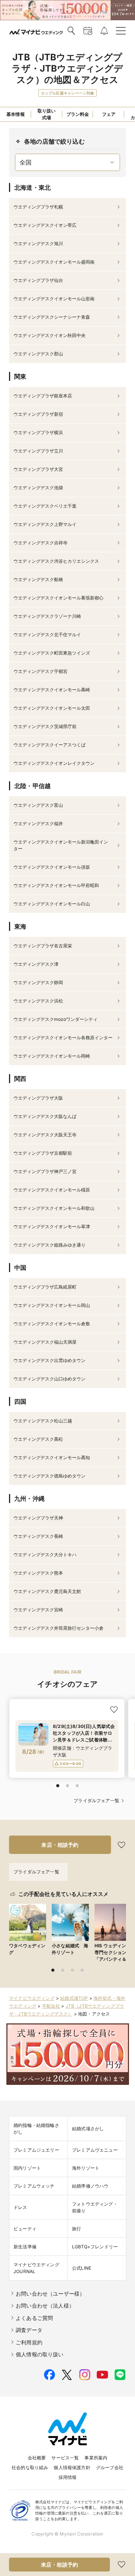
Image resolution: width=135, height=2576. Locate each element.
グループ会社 (110, 2467)
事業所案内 (96, 2458)
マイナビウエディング (32, 1998)
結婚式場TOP (74, 1998)
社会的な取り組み (30, 2467)
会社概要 (37, 2458)
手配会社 (51, 2006)
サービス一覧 (65, 2458)
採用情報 (68, 2477)
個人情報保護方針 (72, 2467)
